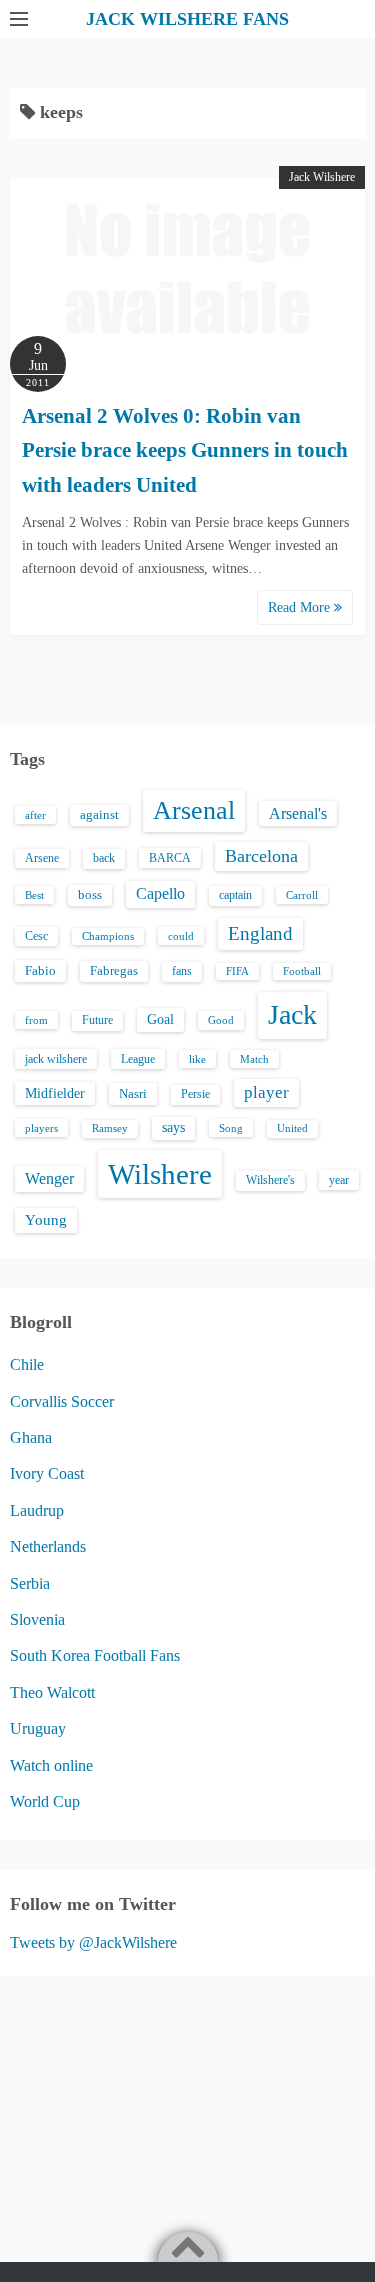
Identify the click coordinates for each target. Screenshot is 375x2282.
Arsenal (194, 810)
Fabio (40, 970)
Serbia (30, 1583)
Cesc (36, 936)
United (292, 1128)
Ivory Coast (47, 1473)
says (173, 1127)
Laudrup (37, 1510)
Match (254, 1059)
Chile (27, 1364)
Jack (292, 1014)
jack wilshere (56, 1059)
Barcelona (261, 856)
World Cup (45, 1801)
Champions (108, 936)
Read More (301, 607)
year (339, 1180)
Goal (160, 1019)
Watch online (51, 1765)
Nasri (133, 1093)
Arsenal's (298, 813)
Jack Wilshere (322, 177)
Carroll (302, 895)
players (41, 1128)
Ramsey (110, 1128)
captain (235, 895)
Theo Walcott (52, 1692)
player (266, 1092)
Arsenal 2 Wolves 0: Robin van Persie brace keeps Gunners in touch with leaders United (185, 450)
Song (231, 1128)
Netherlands (48, 1546)
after (35, 815)
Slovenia (37, 1619)
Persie (195, 1094)
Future (97, 1020)
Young (46, 1220)
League (138, 1059)
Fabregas (114, 971)
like (197, 1059)
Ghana (31, 1437)
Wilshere (160, 1174)
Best (34, 895)
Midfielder (55, 1093)
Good (221, 1020)
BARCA (170, 858)
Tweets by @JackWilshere (93, 1942)
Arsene (42, 858)
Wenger (49, 1178)
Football (302, 971)
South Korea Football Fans (95, 1655)
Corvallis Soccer (62, 1401)
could (181, 936)
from (36, 1020)
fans (182, 971)
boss (90, 895)
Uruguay (38, 1728)
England (260, 933)
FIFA (237, 971)
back (104, 858)
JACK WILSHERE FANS (187, 19)
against (99, 815)
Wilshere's (270, 1180)
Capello (160, 893)
